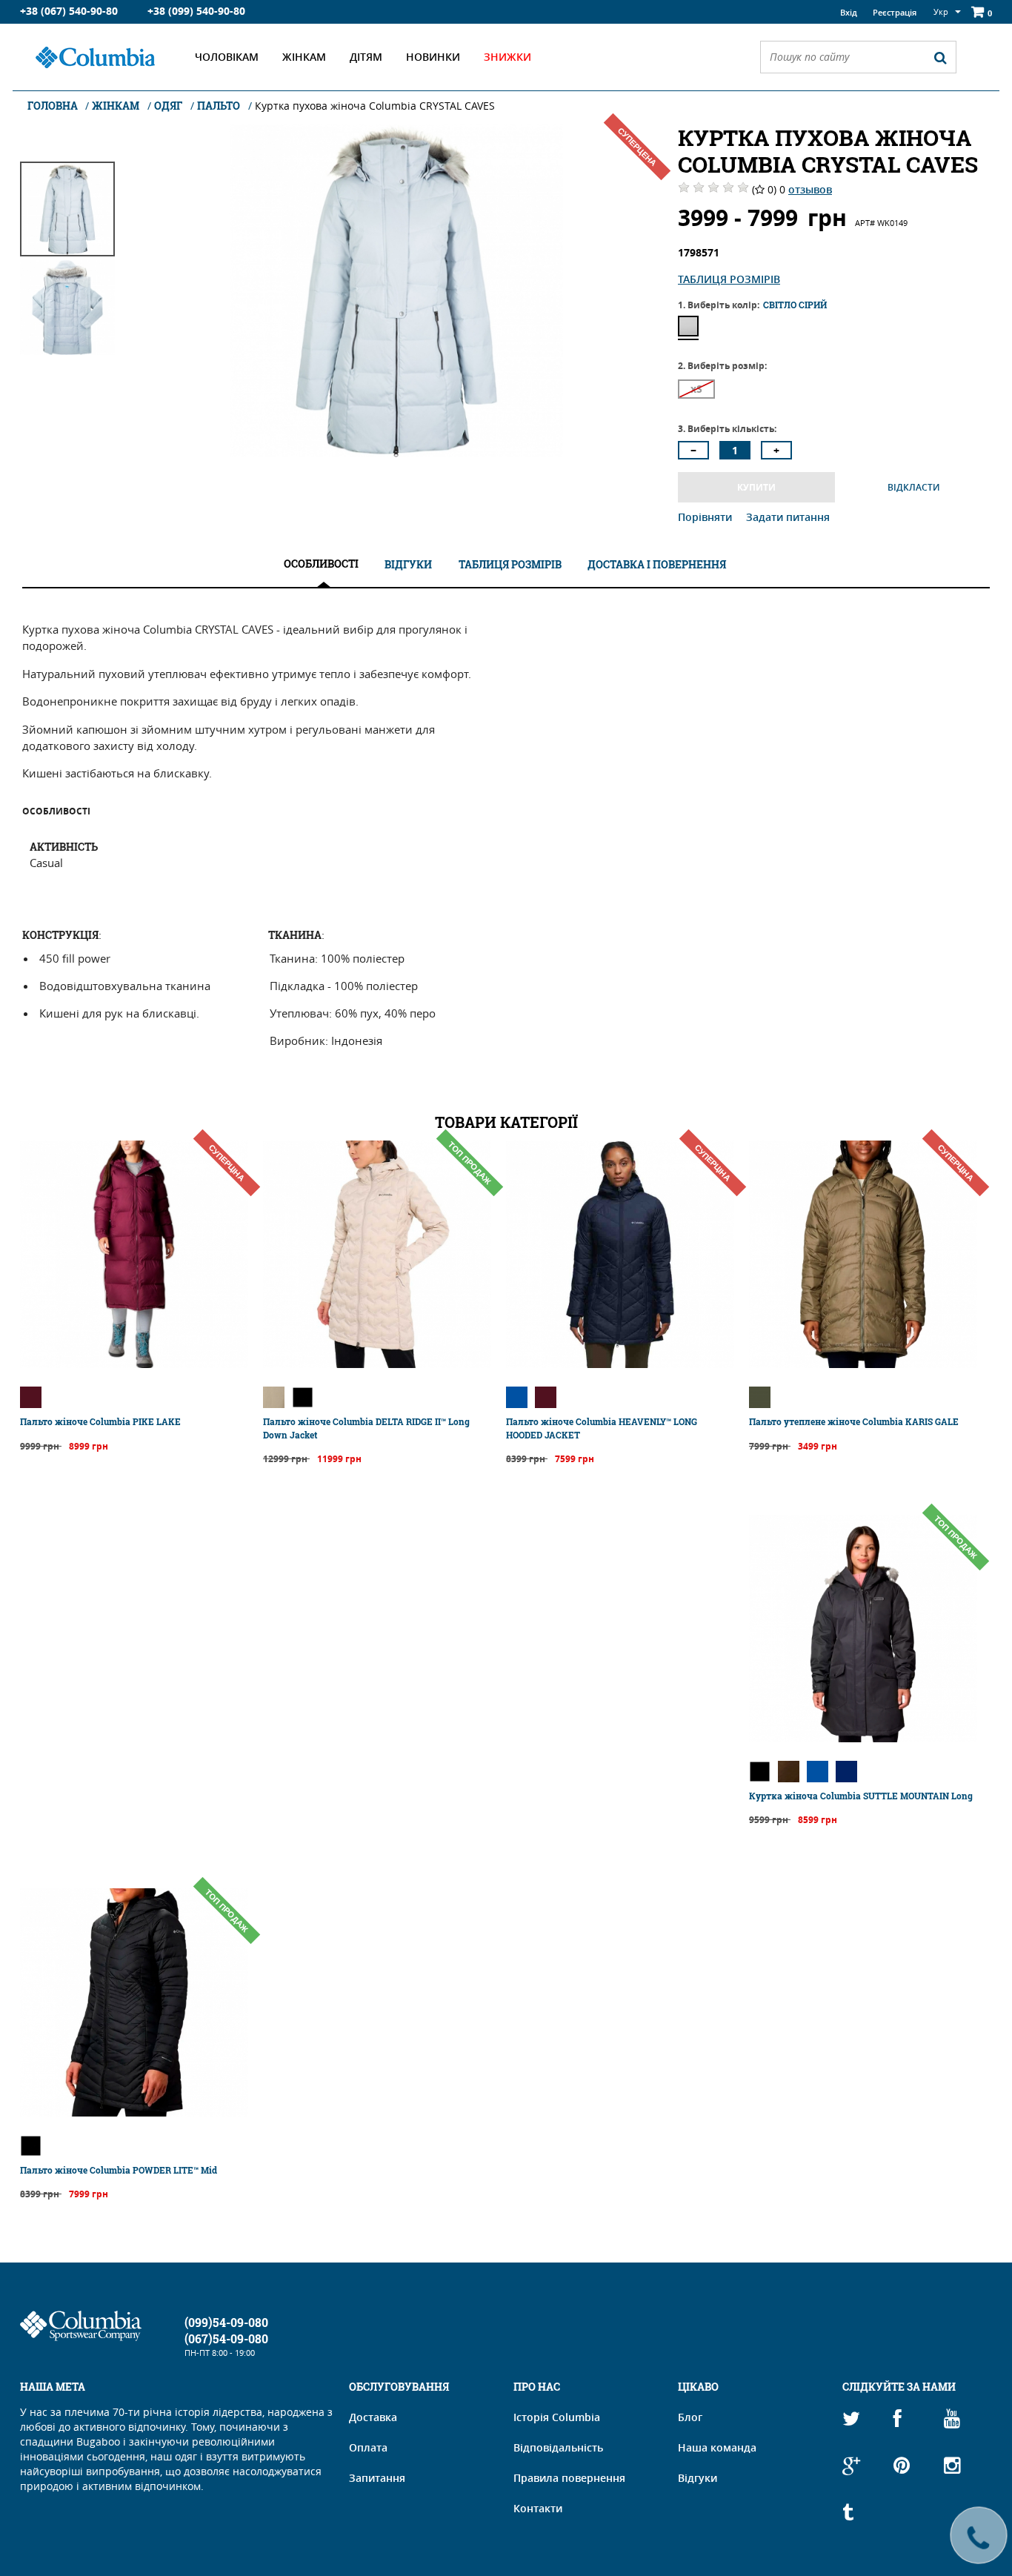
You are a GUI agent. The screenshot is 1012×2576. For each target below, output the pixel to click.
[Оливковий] (789, 1772)
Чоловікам (227, 57)
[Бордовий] (31, 1397)
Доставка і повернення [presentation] (657, 564)
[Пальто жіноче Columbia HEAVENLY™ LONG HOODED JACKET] (620, 1364)
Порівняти (706, 517)
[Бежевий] (274, 1397)
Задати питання (788, 517)
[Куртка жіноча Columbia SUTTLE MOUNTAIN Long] (863, 1738)
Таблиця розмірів (729, 279)
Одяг (168, 106)
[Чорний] (303, 1397)
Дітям (366, 57)
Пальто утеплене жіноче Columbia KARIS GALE (854, 1421)
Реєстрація (895, 12)
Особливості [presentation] (321, 564)
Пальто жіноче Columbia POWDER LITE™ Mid (119, 2170)
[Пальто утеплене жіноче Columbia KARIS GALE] (863, 1364)
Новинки (433, 57)
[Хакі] (760, 1397)
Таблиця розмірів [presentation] (510, 564)
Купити (756, 487)
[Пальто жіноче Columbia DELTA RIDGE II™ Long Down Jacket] (377, 1364)
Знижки (507, 57)
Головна (54, 106)
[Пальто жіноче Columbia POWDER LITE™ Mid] (134, 2112)
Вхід (849, 12)
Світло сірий (688, 326)
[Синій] (517, 1397)
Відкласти (914, 487)
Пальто (219, 106)
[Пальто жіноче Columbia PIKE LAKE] (134, 1364)
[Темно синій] (846, 1772)
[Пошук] (940, 57)
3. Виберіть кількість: (727, 429)
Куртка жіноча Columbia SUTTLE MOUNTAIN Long (861, 1796)
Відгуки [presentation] (408, 564)
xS (696, 389)
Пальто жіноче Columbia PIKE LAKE (100, 1421)
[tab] (321, 564)
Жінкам (304, 57)
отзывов (810, 189)
